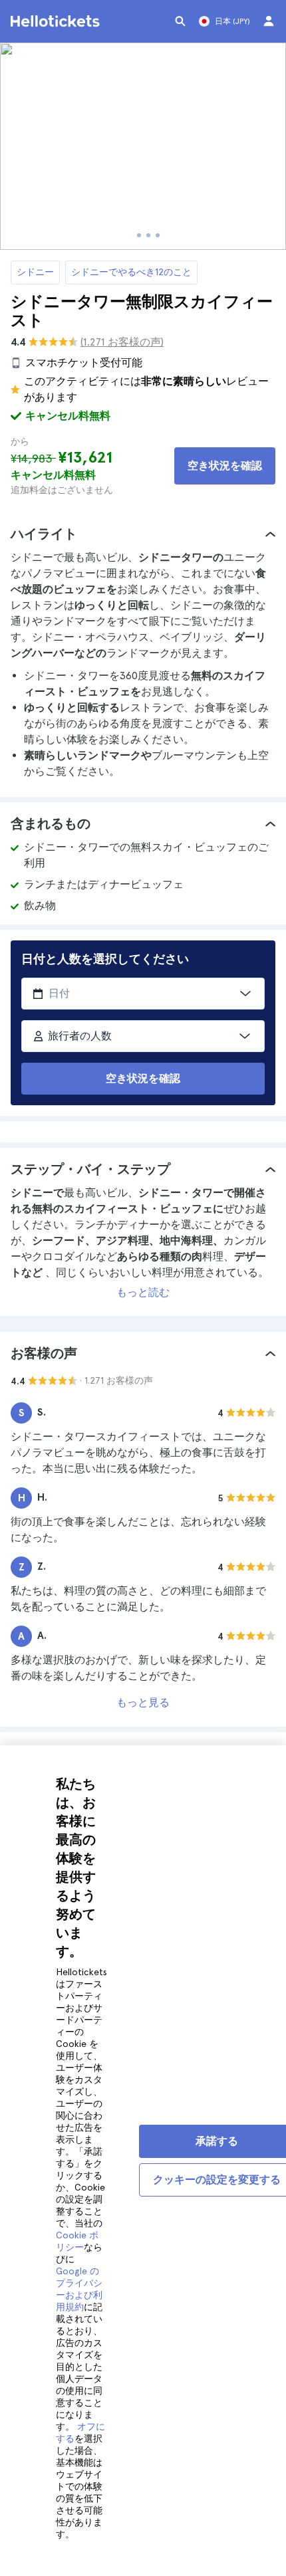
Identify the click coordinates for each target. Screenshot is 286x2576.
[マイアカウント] (269, 21)
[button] (143, 534)
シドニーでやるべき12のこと (131, 272)
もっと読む (143, 1292)
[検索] (180, 21)
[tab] (143, 534)
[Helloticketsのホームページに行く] (57, 21)
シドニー (35, 272)
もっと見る (143, 1702)
